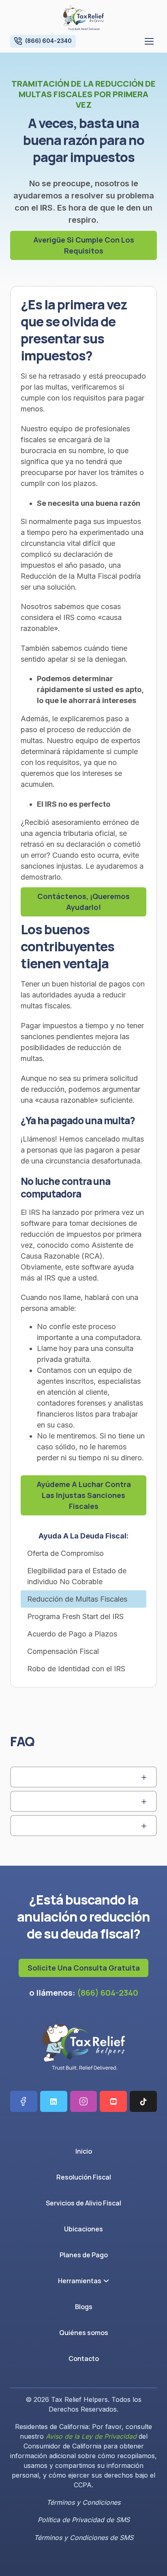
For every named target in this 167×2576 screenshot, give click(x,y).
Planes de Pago (84, 2255)
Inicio (84, 2151)
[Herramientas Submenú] (108, 2281)
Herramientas (80, 2281)
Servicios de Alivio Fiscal (83, 2203)
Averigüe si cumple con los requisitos (84, 245)
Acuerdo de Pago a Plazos (72, 1634)
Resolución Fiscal (84, 2177)
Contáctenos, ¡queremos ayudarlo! (83, 902)
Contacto (84, 2359)
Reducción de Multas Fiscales (77, 1599)
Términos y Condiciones (83, 2502)
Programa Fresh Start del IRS (75, 1616)
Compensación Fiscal (63, 1651)
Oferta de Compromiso (65, 1553)
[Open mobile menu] (149, 41)
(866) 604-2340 (108, 1993)
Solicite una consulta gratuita (84, 1968)
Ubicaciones (83, 2229)
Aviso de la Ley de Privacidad (91, 2436)
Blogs (84, 2307)
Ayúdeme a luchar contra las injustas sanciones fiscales (84, 1495)
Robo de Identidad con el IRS (76, 1669)
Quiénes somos (84, 2333)
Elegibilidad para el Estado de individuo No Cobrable (77, 1576)
